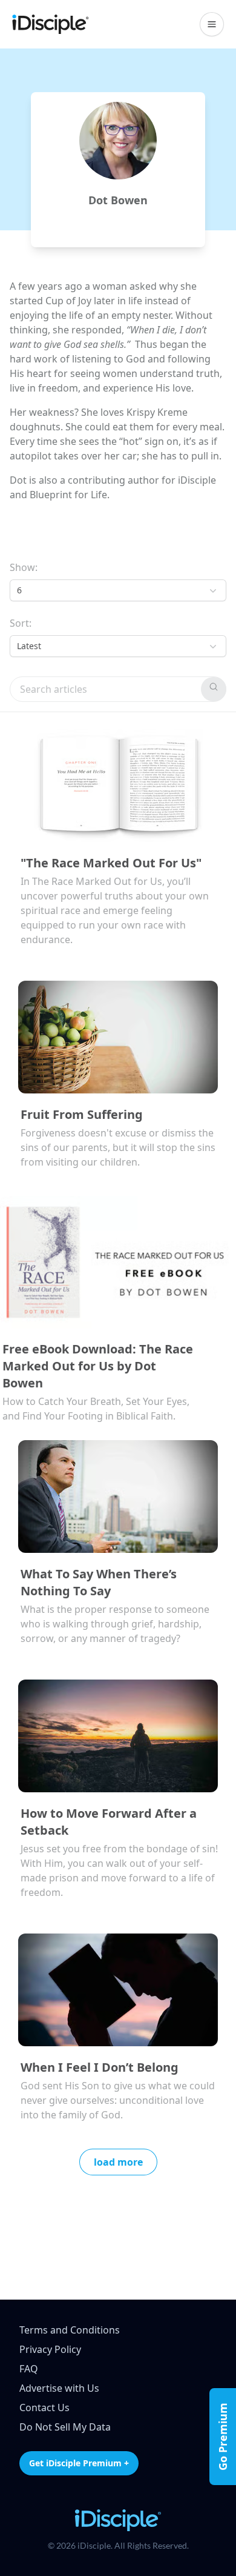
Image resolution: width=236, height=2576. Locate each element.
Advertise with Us (59, 2388)
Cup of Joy (68, 301)
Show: (24, 567)
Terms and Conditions (70, 2330)
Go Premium (223, 2437)
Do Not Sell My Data (65, 2427)
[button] (212, 24)
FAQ (29, 2369)
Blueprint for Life (68, 495)
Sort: (21, 623)
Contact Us (44, 2407)
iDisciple (197, 480)
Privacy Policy (50, 2349)
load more (118, 2162)
